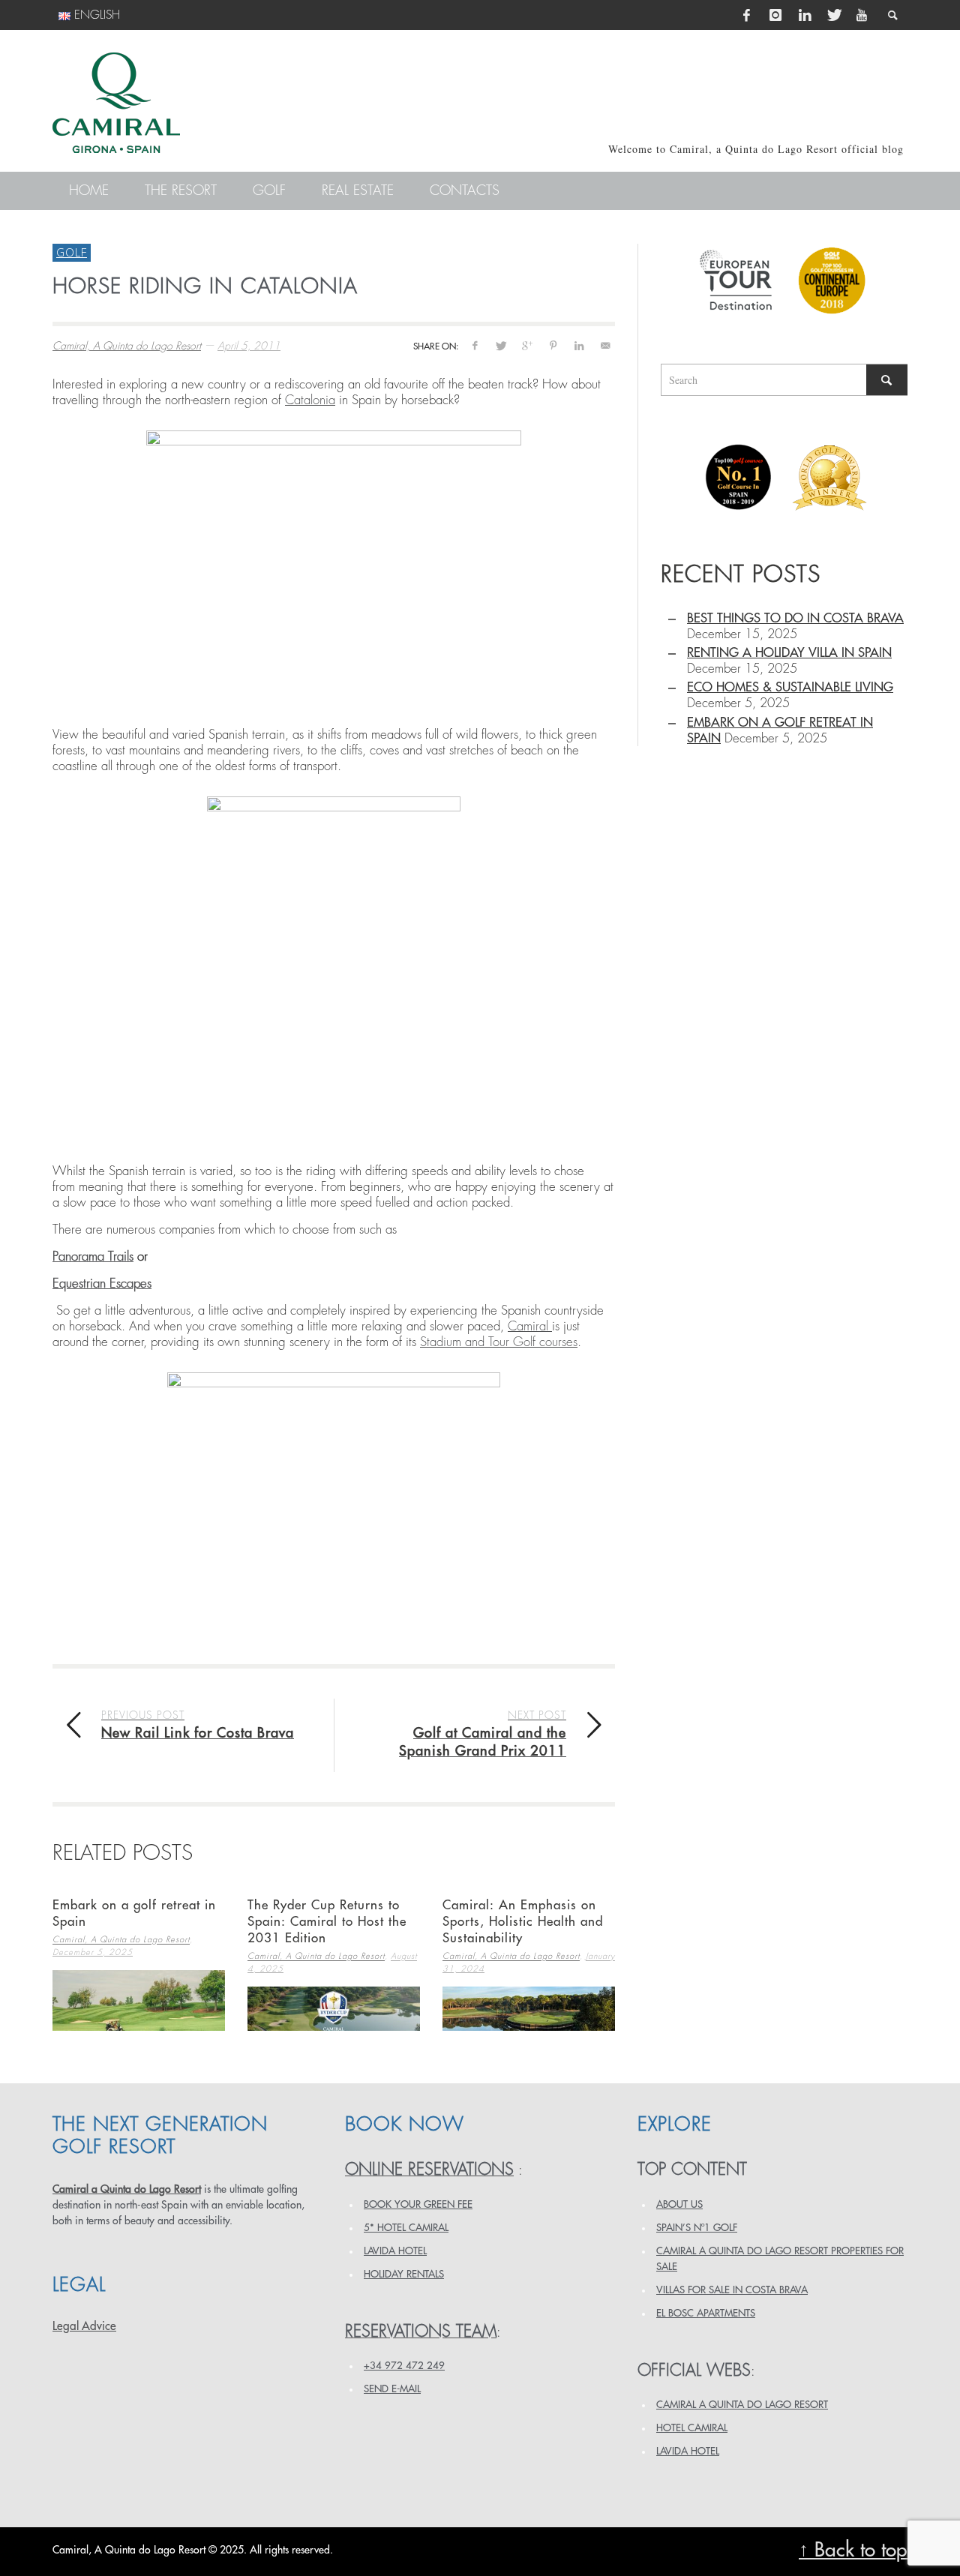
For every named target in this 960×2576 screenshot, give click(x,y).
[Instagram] (775, 15)
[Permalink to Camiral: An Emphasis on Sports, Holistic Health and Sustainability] (529, 2009)
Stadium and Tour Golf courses (499, 1342)
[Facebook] (747, 15)
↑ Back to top (853, 2550)
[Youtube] (862, 15)
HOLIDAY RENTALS (404, 2274)
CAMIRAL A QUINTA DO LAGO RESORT (742, 2405)
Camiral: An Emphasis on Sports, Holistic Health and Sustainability (523, 1922)
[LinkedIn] (805, 15)
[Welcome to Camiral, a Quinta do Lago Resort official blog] (116, 103)
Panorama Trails (93, 1257)
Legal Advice (84, 2326)
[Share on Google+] (527, 345)
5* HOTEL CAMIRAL (406, 2228)
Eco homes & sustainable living (790, 687)
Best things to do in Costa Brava (795, 618)
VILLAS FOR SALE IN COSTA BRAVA (732, 2290)
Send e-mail (392, 2389)
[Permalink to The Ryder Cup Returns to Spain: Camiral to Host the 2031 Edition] (334, 2009)
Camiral (530, 1326)
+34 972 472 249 (404, 2366)
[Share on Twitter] (501, 345)
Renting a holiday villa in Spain (789, 653)
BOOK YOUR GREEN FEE (418, 2204)
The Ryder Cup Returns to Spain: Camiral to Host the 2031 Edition (327, 1922)
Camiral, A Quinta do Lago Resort (127, 346)
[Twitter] (833, 15)
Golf (72, 252)
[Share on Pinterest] (553, 345)
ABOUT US (679, 2204)
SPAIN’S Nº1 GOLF (697, 2228)
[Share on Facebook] (474, 345)
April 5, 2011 (249, 346)
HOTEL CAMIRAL (692, 2428)
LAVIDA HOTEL (395, 2251)
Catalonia (310, 400)
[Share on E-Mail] (605, 345)
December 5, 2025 (93, 1952)
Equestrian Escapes (102, 1284)
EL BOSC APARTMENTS (706, 2313)
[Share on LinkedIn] (579, 345)
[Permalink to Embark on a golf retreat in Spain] (139, 2000)
